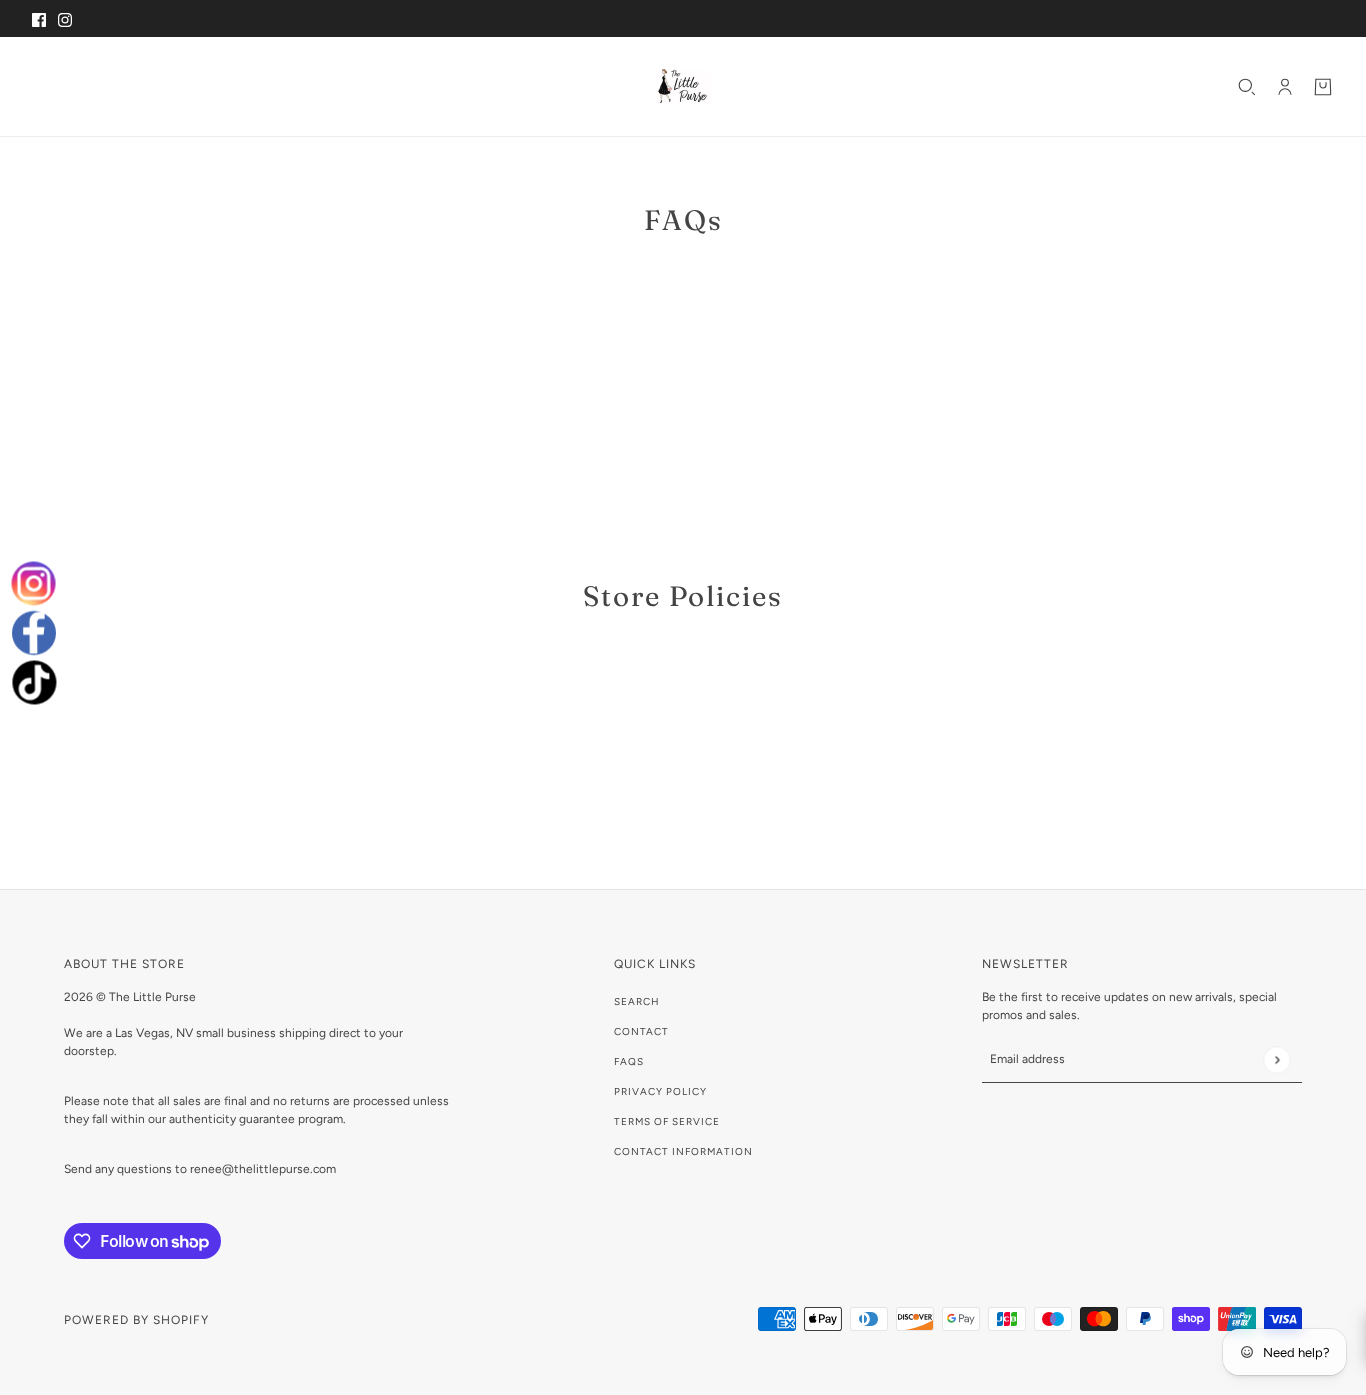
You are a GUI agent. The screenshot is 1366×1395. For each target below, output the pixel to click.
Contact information (683, 1151)
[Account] (1285, 87)
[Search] (1247, 87)
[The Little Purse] (683, 86)
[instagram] (34, 587)
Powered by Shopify (136, 1320)
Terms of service (667, 1121)
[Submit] (1276, 1059)
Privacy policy (660, 1091)
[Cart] (1323, 87)
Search (637, 1001)
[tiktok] (33, 679)
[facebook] (34, 633)
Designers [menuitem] (220, 86)
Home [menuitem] (57, 86)
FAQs (629, 1061)
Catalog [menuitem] (121, 86)
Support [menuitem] (320, 86)
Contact (641, 1031)
